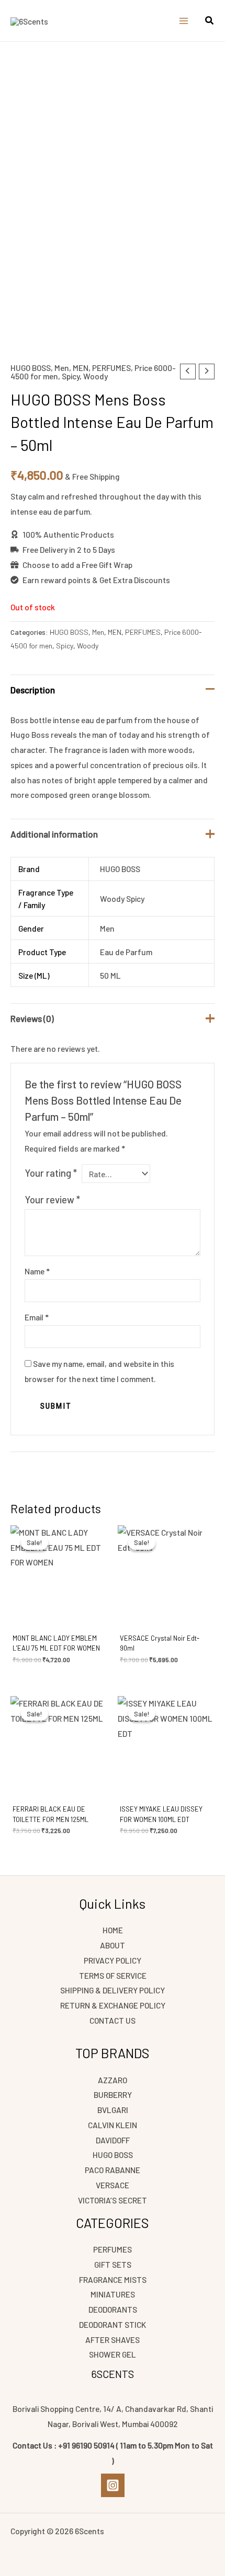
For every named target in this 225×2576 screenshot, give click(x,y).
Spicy (71, 376)
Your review (52, 1199)
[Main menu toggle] (184, 21)
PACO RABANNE (113, 2170)
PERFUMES (111, 368)
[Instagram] (113, 2485)
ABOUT (113, 1945)
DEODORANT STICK (113, 2324)
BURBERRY (113, 2095)
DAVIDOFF (113, 2140)
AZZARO (113, 2080)
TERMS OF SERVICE (113, 1975)
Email (37, 1317)
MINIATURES (113, 2294)
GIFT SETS (113, 2264)
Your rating (51, 1173)
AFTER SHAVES (113, 2340)
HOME (113, 1930)
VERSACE (113, 2185)
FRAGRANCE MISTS (113, 2279)
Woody (95, 376)
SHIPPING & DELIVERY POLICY (113, 1990)
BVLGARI (113, 2110)
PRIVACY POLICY (113, 1960)
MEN (81, 368)
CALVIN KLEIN (113, 2125)
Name (37, 1271)
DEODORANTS (113, 2309)
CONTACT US (113, 2020)
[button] (210, 21)
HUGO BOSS (31, 368)
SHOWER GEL (113, 2354)
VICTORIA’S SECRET (113, 2200)
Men (62, 368)
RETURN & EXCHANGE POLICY (113, 2005)
